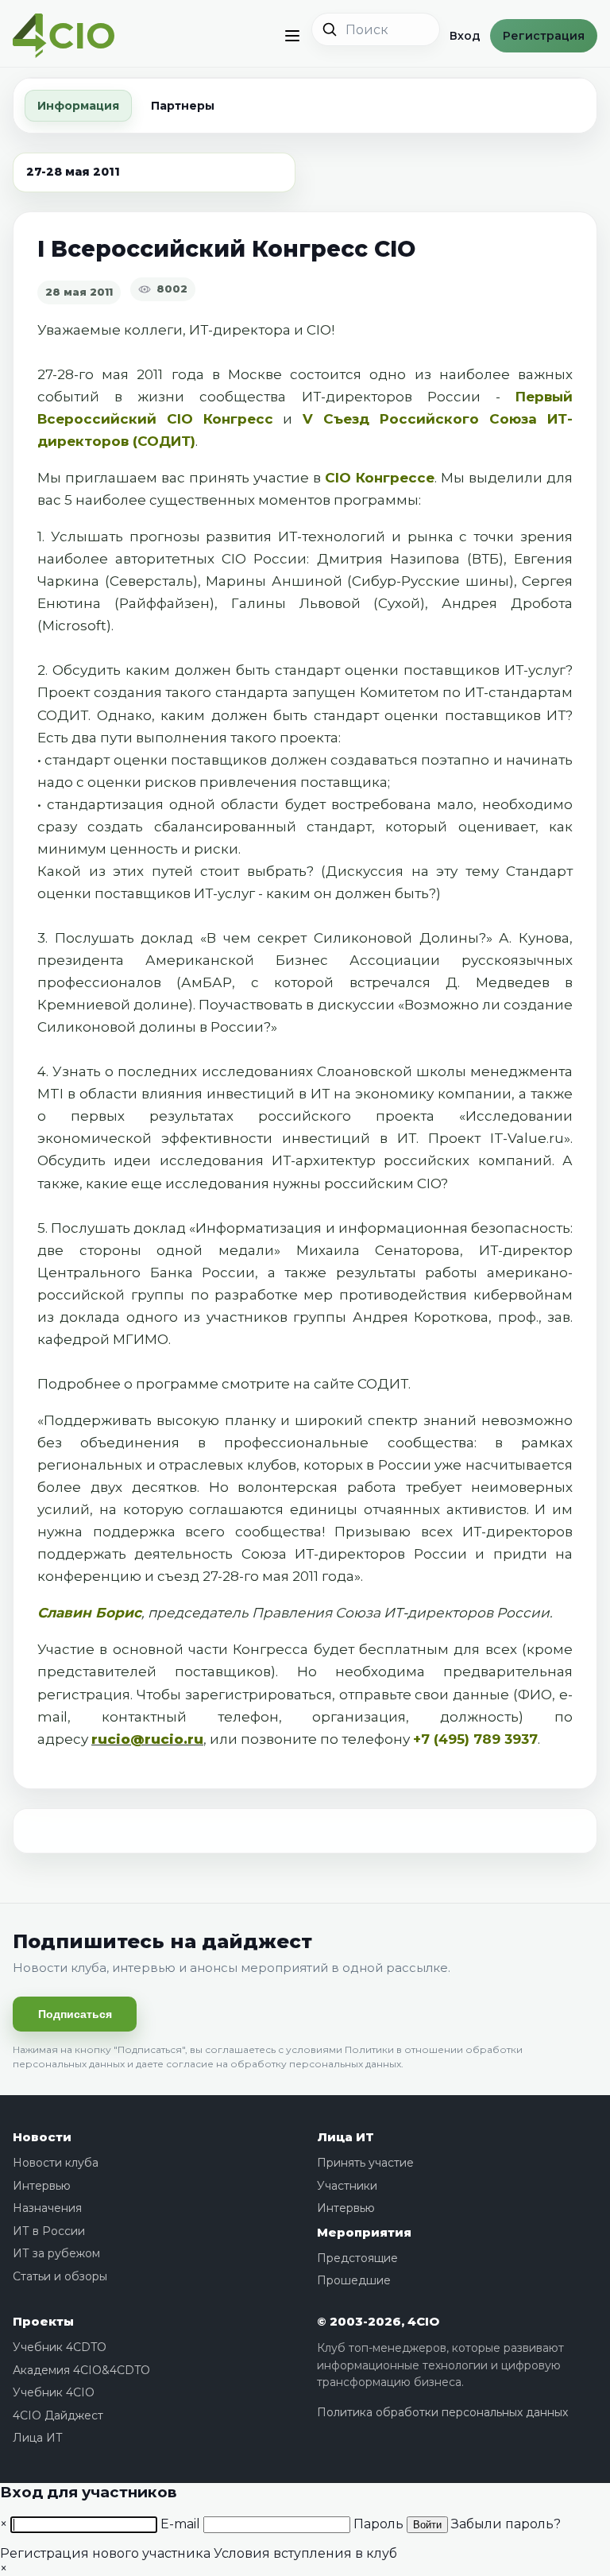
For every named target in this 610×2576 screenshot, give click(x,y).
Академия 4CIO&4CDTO (81, 2370)
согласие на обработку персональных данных (284, 2064)
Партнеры (183, 106)
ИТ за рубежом (56, 2253)
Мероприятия (364, 2232)
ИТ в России (49, 2231)
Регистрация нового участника (105, 2553)
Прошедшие (354, 2280)
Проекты (43, 2321)
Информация (78, 106)
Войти (427, 2525)
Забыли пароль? (506, 2524)
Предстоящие (357, 2258)
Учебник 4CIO (54, 2392)
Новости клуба (56, 2163)
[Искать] (330, 29)
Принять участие (365, 2163)
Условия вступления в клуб (305, 2553)
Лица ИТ (346, 2137)
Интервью (42, 2186)
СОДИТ (383, 1384)
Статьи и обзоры (60, 2276)
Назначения (47, 2208)
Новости (42, 2137)
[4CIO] (64, 36)
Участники (347, 2186)
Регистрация (544, 36)
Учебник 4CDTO (60, 2347)
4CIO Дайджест (58, 2415)
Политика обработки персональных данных (442, 2412)
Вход (465, 36)
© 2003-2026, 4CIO (378, 2321)
